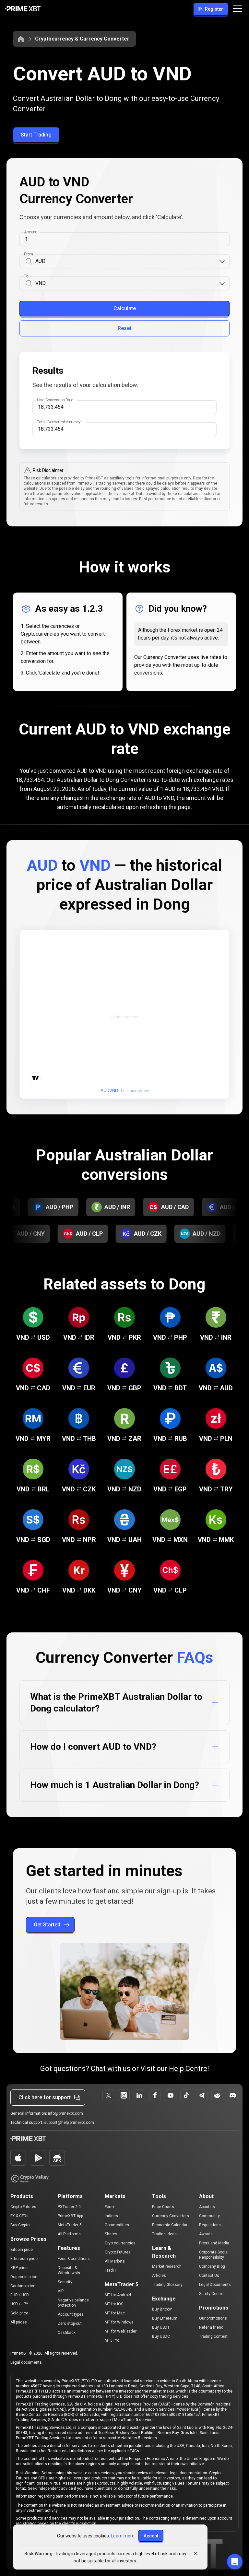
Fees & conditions (74, 2259)
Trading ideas (164, 2234)
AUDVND (109, 1091)
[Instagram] (124, 2095)
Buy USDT (161, 2327)
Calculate (125, 308)
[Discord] (233, 2095)
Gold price (19, 2313)
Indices (111, 2216)
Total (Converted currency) (59, 422)
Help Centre (188, 2069)
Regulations (210, 2225)
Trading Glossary (167, 2285)
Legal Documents (215, 2285)
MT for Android (118, 2295)
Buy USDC (161, 2336)
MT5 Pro (112, 2340)
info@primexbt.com (65, 2113)
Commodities (117, 2225)
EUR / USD (20, 2295)
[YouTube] (171, 2095)
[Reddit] (217, 2095)
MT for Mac (115, 2313)
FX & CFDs (19, 2216)
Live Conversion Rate (55, 400)
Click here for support (45, 2097)
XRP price (19, 2268)
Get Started (47, 1925)
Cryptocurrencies (120, 2243)
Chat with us (111, 2069)
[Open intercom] (235, 2562)
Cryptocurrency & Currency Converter (82, 39)
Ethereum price (24, 2259)
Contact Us (209, 2276)
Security (65, 2282)
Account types (71, 2314)
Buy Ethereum (165, 2318)
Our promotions (213, 2318)
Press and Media (214, 2243)
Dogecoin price (24, 2277)
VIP (61, 2291)
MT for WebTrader (121, 2331)
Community (209, 2216)
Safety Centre (211, 2294)
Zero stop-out (70, 2323)
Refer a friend (211, 2327)
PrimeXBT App (70, 2216)
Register (214, 9)
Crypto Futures (23, 2207)
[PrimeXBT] (23, 9)
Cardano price (23, 2286)
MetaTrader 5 (70, 2225)
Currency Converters (171, 2216)
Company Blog (212, 2266)
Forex (110, 2207)
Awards (206, 2234)
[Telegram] (202, 2095)
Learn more (123, 2536)
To (26, 276)
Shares (111, 2234)
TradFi (110, 2270)
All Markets (115, 2261)
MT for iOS (114, 2304)
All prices (19, 2322)
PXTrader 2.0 (69, 2207)
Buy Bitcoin (162, 2309)
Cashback (67, 2333)
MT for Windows (119, 2322)
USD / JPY (19, 2304)
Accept (151, 2536)
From (28, 254)
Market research (167, 2266)
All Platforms (69, 2234)
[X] (108, 2095)
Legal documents (26, 2362)
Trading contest (213, 2336)
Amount (30, 232)
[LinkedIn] (139, 2095)
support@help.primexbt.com (69, 2123)
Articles (159, 2276)
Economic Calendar (170, 2225)
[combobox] (127, 261)
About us (207, 2207)
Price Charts (163, 2207)
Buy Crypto (20, 2225)
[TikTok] (186, 2095)
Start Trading (36, 135)
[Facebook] (155, 2095)
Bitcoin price (22, 2250)
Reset (124, 328)
